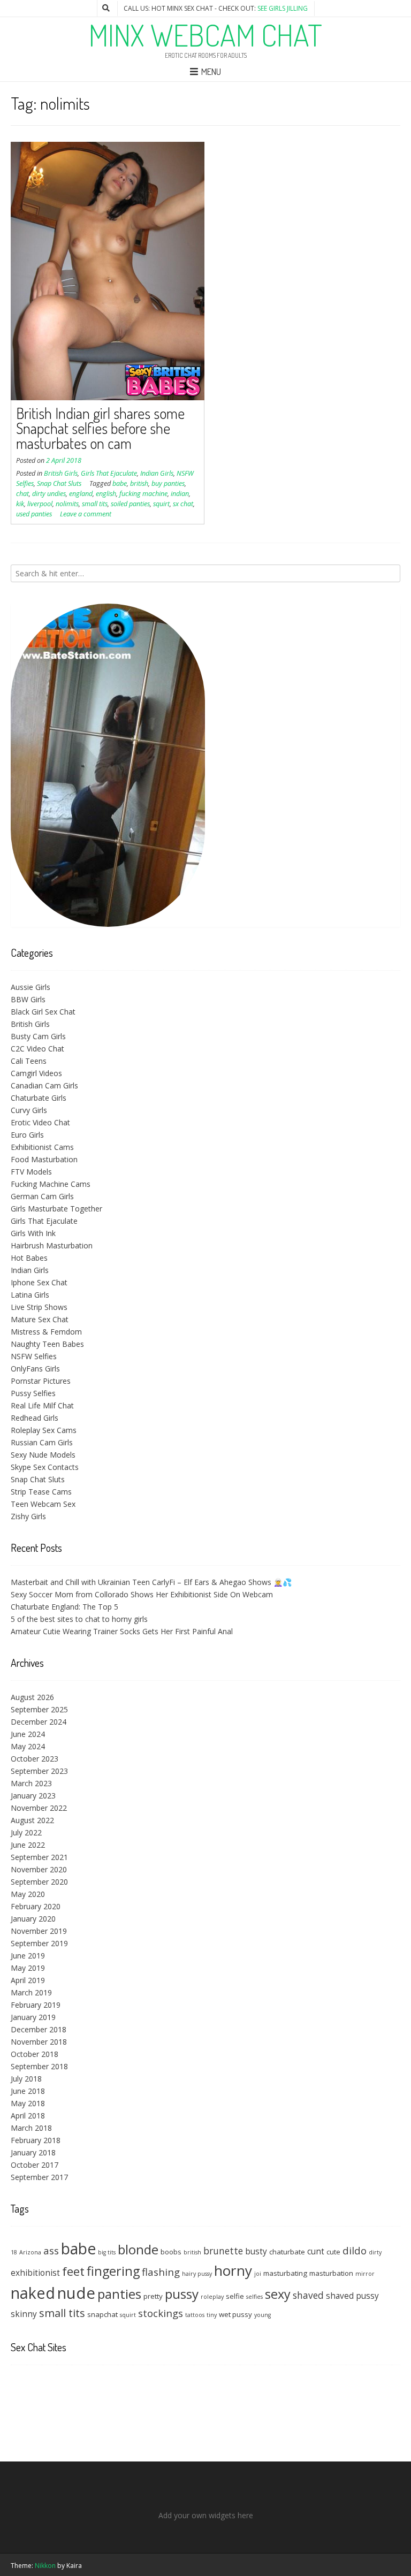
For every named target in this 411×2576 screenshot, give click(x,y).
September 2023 (39, 1771)
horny (233, 2270)
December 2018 (39, 2029)
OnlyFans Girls (35, 1369)
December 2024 (39, 1722)
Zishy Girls (28, 1516)
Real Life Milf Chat (42, 1405)
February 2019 (36, 2005)
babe (120, 483)
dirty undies (49, 494)
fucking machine (143, 494)
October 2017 (35, 2165)
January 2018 (33, 2152)
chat (22, 494)
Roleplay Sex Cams (44, 1430)
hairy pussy (197, 2274)
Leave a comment (86, 514)
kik (20, 504)
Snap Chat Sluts (59, 483)
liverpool (40, 504)
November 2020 (39, 1869)
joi (258, 2274)
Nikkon (45, 2566)
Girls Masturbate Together (56, 1209)
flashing (161, 2272)
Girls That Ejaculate (109, 473)
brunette (223, 2251)
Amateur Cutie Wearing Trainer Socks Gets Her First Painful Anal (122, 1631)
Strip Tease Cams (41, 1492)
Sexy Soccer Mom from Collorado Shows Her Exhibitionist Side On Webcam (142, 1594)
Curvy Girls (29, 1110)
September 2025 (39, 1709)
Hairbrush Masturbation (52, 1245)
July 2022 (26, 1832)
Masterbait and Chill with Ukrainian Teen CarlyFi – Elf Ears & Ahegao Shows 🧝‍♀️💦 (151, 1582)
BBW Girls (28, 999)
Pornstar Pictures (41, 1381)
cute (333, 2252)
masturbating (285, 2273)
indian (180, 494)
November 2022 (39, 1808)
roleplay (212, 2297)
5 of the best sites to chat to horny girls (79, 1619)
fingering (113, 2271)
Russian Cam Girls (42, 1442)
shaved (308, 2295)
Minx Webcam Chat (205, 35)
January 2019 (33, 2017)
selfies (254, 2297)
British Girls (61, 473)
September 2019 (39, 1943)
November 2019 (39, 1931)
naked (33, 2293)
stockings (161, 2313)
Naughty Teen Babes (47, 1344)
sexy (278, 2294)
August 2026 (32, 1697)
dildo (355, 2250)
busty (256, 2251)
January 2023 (33, 1796)
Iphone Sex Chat (39, 1282)
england (81, 494)
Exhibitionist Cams (42, 1147)
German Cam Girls (42, 1196)
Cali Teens (29, 1061)
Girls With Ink (33, 1233)
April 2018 (28, 2116)
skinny (24, 2314)
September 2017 (39, 2177)
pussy (182, 2294)
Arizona (30, 2252)
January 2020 (33, 1919)
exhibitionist (35, 2273)
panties (119, 2294)
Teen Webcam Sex (43, 1504)
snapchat (102, 2314)
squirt (161, 504)
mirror (365, 2274)
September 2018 (39, 2066)
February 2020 (36, 1906)
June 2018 (28, 2091)
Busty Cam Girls (38, 1036)
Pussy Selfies (33, 1393)
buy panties (168, 483)
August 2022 (32, 1820)
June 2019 (28, 1956)
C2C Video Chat (37, 1049)
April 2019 (28, 1980)
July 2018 (26, 2079)
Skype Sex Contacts (45, 1467)
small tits (95, 504)
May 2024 (28, 1746)
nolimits (67, 504)
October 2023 (35, 1759)
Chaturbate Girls (39, 1098)
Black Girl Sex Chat (43, 1012)
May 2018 (28, 2103)
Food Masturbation (44, 1159)
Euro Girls (27, 1135)
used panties (34, 514)
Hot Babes (29, 1258)
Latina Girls (30, 1295)
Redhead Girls (35, 1418)
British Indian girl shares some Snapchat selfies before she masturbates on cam (100, 428)
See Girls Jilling (283, 8)
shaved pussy (352, 2296)
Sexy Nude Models (43, 1455)
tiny (212, 2315)
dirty (375, 2252)
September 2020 (39, 1882)
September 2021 (39, 1857)
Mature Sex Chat (40, 1319)
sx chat (183, 504)
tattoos (195, 2315)
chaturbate (287, 2252)
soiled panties (130, 504)
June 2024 (28, 1734)
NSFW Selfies (34, 1356)
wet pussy (235, 2314)
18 (14, 2252)
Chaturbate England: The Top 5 (64, 1607)
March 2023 (31, 1783)
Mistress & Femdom (46, 1332)
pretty (153, 2296)
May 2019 (28, 1968)
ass (51, 2250)
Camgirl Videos (36, 1073)
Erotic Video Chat (40, 1122)
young (262, 2315)
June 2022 (28, 1845)
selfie (235, 2296)
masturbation (331, 2273)
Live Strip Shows (39, 1307)
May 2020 (28, 1894)
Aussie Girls (31, 987)
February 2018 (36, 2140)
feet (73, 2271)
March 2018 (31, 2128)
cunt (316, 2251)
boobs (171, 2252)
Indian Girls (157, 473)
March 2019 (31, 1992)
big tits (107, 2252)
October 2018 (35, 2054)
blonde (138, 2249)
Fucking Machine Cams (51, 1184)
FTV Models (31, 1172)
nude (76, 2293)
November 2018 (39, 2042)
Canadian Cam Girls (44, 1085)
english (106, 494)
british (139, 483)
